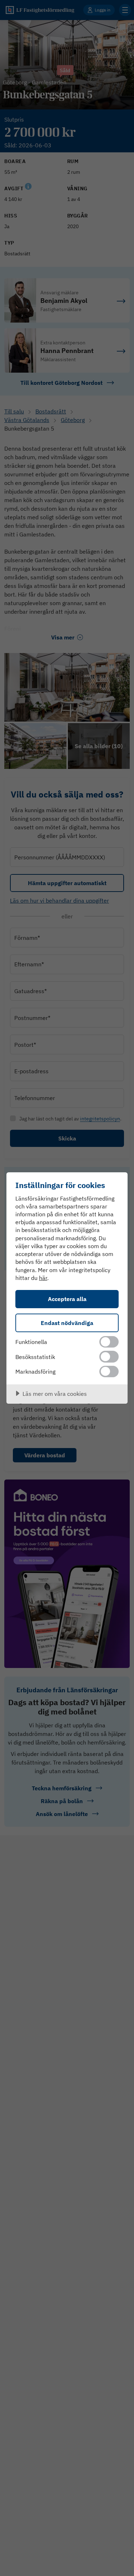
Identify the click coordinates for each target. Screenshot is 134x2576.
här (43, 1278)
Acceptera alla (67, 1299)
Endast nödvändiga (67, 1323)
